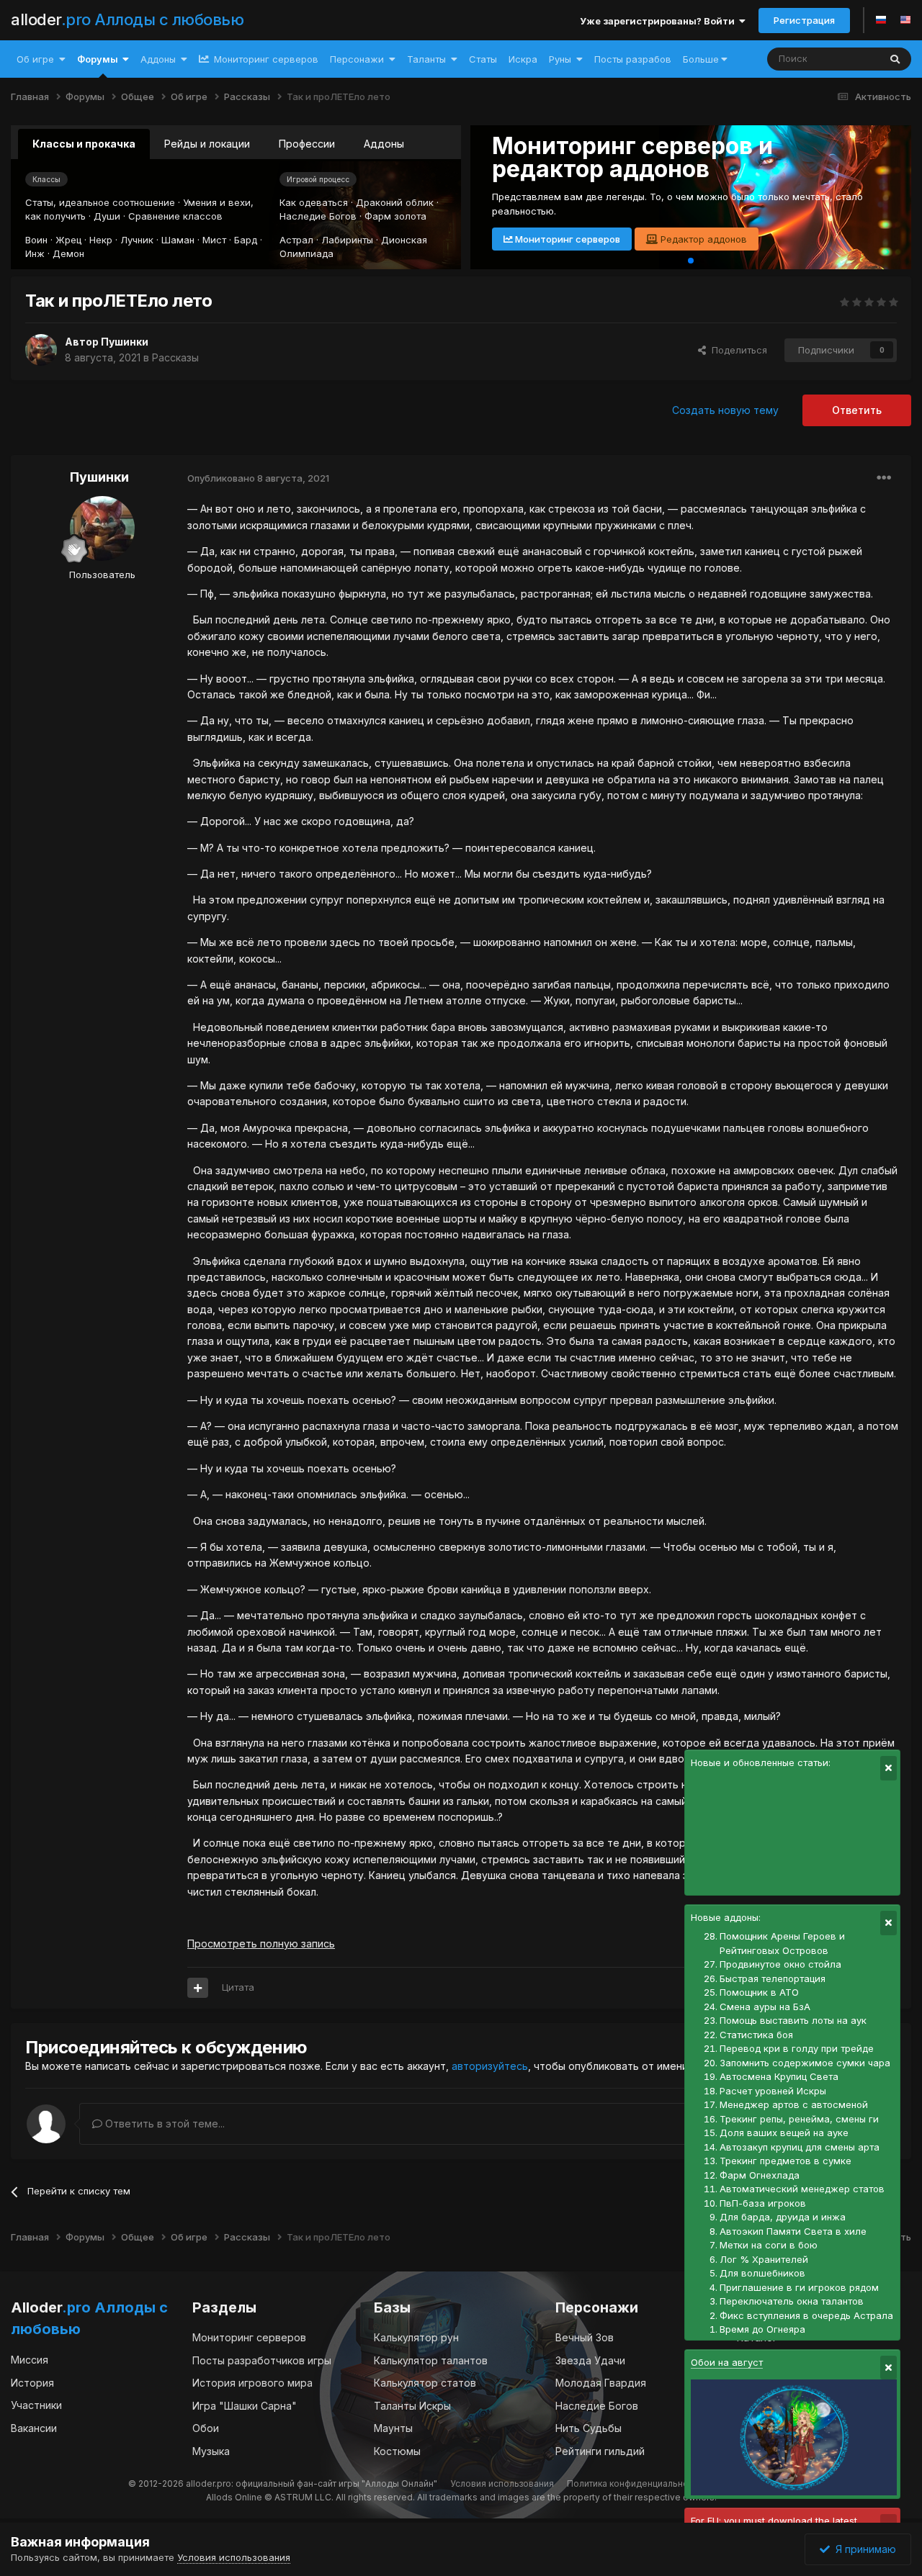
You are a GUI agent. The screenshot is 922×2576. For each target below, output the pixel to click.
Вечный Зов (585, 2337)
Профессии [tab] (307, 144)
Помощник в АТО (759, 1992)
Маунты (393, 2428)
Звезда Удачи (590, 2360)
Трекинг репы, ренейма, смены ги (799, 2119)
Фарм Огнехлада (760, 2175)
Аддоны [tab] (384, 144)
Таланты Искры (412, 2406)
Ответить (857, 410)
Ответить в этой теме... (164, 2124)
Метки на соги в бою (769, 2245)
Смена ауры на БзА (765, 2007)
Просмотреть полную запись (261, 1944)
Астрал (296, 240)
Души (107, 216)
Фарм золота (395, 216)
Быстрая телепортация (773, 1978)
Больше (701, 59)
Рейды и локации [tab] (207, 144)
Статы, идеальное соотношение (100, 202)
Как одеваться (314, 202)
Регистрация (804, 20)
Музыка (211, 2451)
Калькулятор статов (425, 2383)
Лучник (137, 240)
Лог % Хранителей (764, 2259)
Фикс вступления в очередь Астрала (806, 2315)
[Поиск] (895, 59)
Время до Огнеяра (762, 2329)
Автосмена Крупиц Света (779, 2076)
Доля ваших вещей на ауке (784, 2133)
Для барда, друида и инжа (783, 2217)
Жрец (68, 240)
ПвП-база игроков (763, 2203)
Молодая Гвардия (601, 2383)
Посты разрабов (633, 59)
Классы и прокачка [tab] (84, 144)
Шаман (178, 240)
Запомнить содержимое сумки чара (805, 2063)
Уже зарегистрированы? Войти (659, 21)
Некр (101, 240)
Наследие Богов (318, 216)
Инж (35, 253)
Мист (214, 240)
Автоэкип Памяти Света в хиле (793, 2231)
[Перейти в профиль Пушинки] (41, 350)
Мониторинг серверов (265, 59)
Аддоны (158, 59)
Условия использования (502, 2483)
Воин (36, 240)
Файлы (845, 59)
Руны (560, 59)
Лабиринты (347, 240)
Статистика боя (756, 2035)
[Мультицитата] (198, 1988)
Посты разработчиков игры (262, 2360)
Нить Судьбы (588, 2428)
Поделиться (737, 350)
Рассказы (175, 357)
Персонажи (357, 59)
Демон (68, 253)
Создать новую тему (725, 410)
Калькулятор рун (416, 2337)
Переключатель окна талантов (792, 2301)
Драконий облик (395, 202)
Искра (523, 59)
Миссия (30, 2360)
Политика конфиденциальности (635, 2483)
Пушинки (125, 342)
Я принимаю (863, 2549)
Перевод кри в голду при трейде (797, 2048)
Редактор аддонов (702, 239)
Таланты (426, 59)
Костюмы (397, 2451)
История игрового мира (252, 2383)
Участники (36, 2405)
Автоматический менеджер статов (802, 2189)
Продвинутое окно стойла (780, 1964)
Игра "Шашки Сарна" (245, 2406)
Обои (206, 2428)
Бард (246, 240)
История (32, 2383)
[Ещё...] (884, 478)
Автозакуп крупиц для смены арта (800, 2147)
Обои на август (727, 2362)
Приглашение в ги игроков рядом (799, 2287)
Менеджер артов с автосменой (794, 2104)
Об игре (35, 59)
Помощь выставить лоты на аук (793, 2020)
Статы (483, 59)
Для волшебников (762, 2273)
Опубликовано (258, 478)
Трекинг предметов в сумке (786, 2161)
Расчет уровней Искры (773, 2091)
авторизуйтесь (490, 2066)
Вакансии (34, 2428)
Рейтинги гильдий (600, 2451)
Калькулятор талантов (431, 2360)
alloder (127, 19)
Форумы (98, 59)
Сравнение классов (175, 216)
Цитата (238, 1987)
